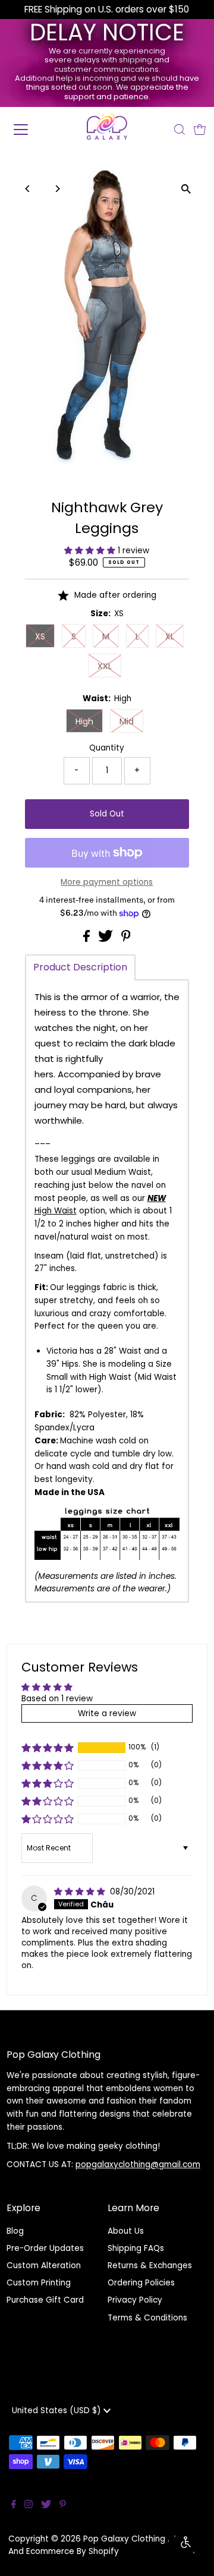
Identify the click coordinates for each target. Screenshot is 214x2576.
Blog (15, 2231)
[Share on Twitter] (107, 939)
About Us (126, 2231)
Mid (127, 721)
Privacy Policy (135, 2300)
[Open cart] (200, 130)
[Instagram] (29, 2506)
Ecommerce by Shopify (73, 2551)
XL (170, 636)
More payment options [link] (107, 882)
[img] (81, 1892)
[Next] (57, 189)
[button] (91, 551)
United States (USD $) (58, 2411)
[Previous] (28, 189)
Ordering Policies (141, 2283)
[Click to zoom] (186, 189)
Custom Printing (39, 2283)
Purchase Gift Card (45, 2300)
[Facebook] (14, 2506)
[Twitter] (46, 2506)
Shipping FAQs (136, 2248)
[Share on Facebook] (88, 939)
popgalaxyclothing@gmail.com (138, 2164)
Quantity (107, 748)
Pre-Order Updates (45, 2248)
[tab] (80, 967)
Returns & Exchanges (150, 2266)
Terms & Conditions (147, 2318)
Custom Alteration (44, 2266)
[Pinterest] (63, 2506)
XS (40, 636)
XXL (105, 666)
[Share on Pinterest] (126, 939)
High (84, 721)
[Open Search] (180, 130)
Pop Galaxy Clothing (125, 2539)
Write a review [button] (107, 1713)
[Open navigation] (29, 130)
